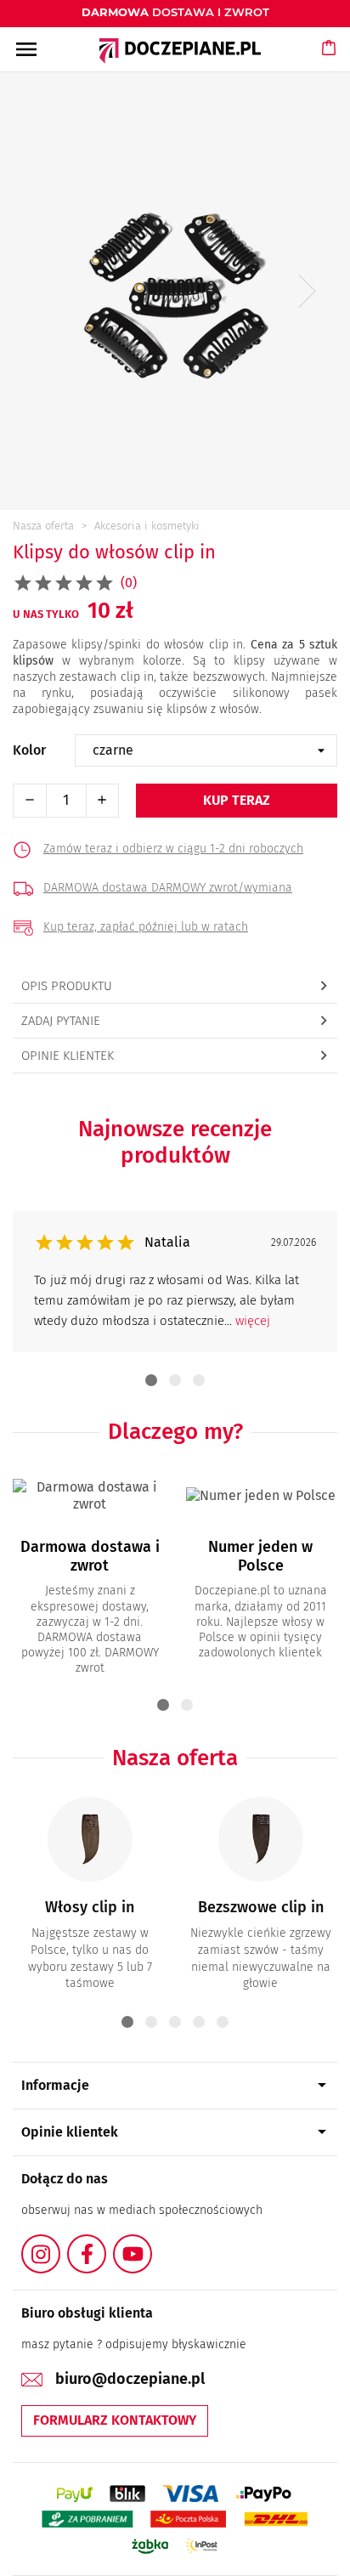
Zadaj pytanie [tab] (61, 1021)
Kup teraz (237, 800)
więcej (253, 1321)
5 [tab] (223, 2022)
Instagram (59, 2244)
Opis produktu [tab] (67, 986)
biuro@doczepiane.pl (130, 2379)
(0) (129, 583)
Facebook (105, 2244)
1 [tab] (151, 1380)
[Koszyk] (330, 64)
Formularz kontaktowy (115, 2420)
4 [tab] (199, 2022)
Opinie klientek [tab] (68, 1056)
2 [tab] (175, 1380)
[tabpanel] (175, 1282)
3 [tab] (199, 1380)
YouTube (151, 2244)
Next (308, 291)
